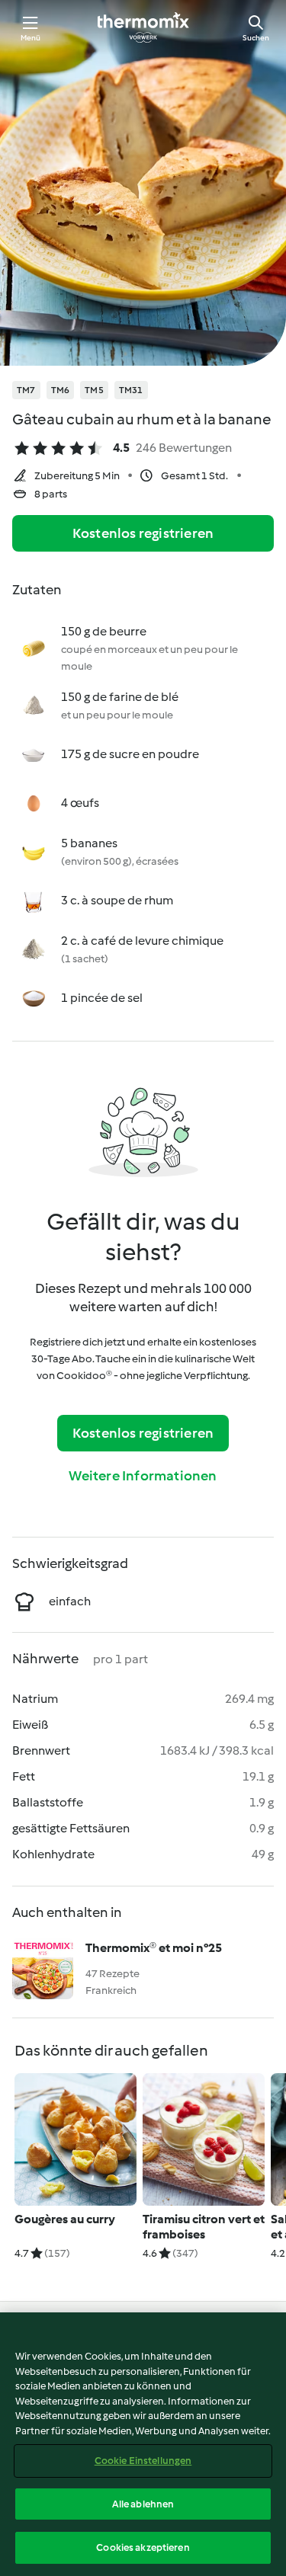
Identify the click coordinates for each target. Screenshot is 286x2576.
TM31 (131, 390)
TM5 (94, 390)
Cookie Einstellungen (143, 2461)
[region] (143, 2444)
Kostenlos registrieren (143, 533)
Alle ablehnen (143, 2504)
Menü (31, 38)
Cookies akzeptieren (143, 2547)
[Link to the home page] (143, 27)
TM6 (61, 390)
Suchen (256, 38)
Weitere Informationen (143, 1476)
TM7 (26, 390)
